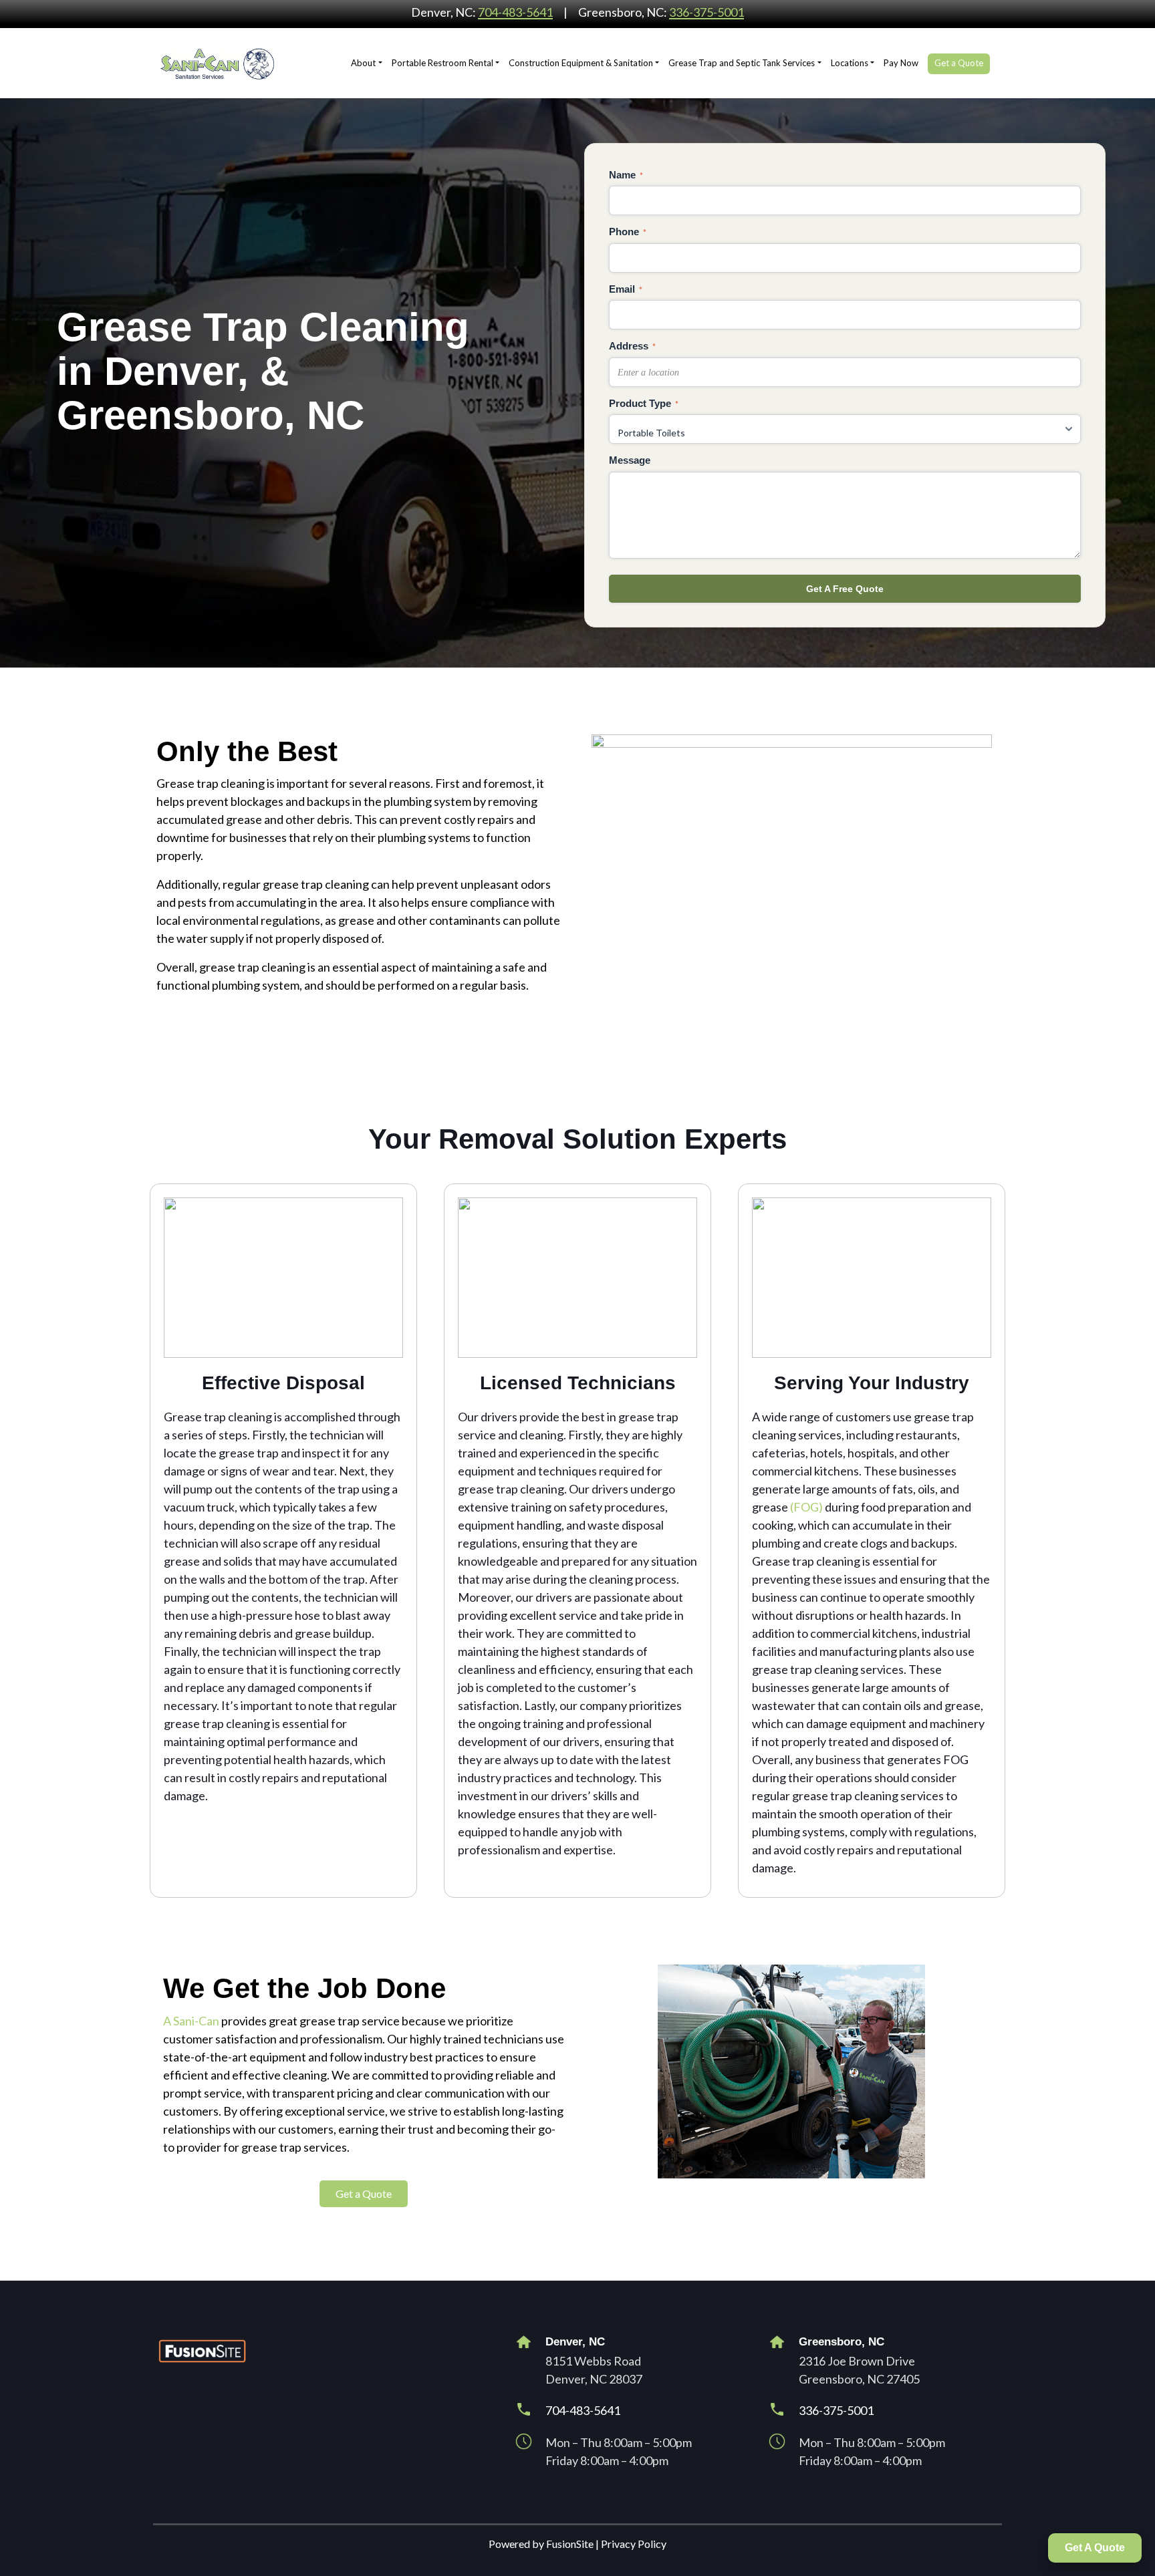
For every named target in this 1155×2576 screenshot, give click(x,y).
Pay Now (901, 63)
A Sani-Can (191, 2021)
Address (632, 346)
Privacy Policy (634, 2544)
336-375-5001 (707, 12)
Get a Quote (959, 63)
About (363, 63)
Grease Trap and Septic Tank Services (742, 63)
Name (626, 175)
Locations (850, 63)
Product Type (644, 403)
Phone (628, 232)
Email (626, 289)
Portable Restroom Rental (442, 63)
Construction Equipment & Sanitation (581, 63)
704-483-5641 (515, 12)
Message (630, 460)
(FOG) (806, 1507)
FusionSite (570, 2544)
